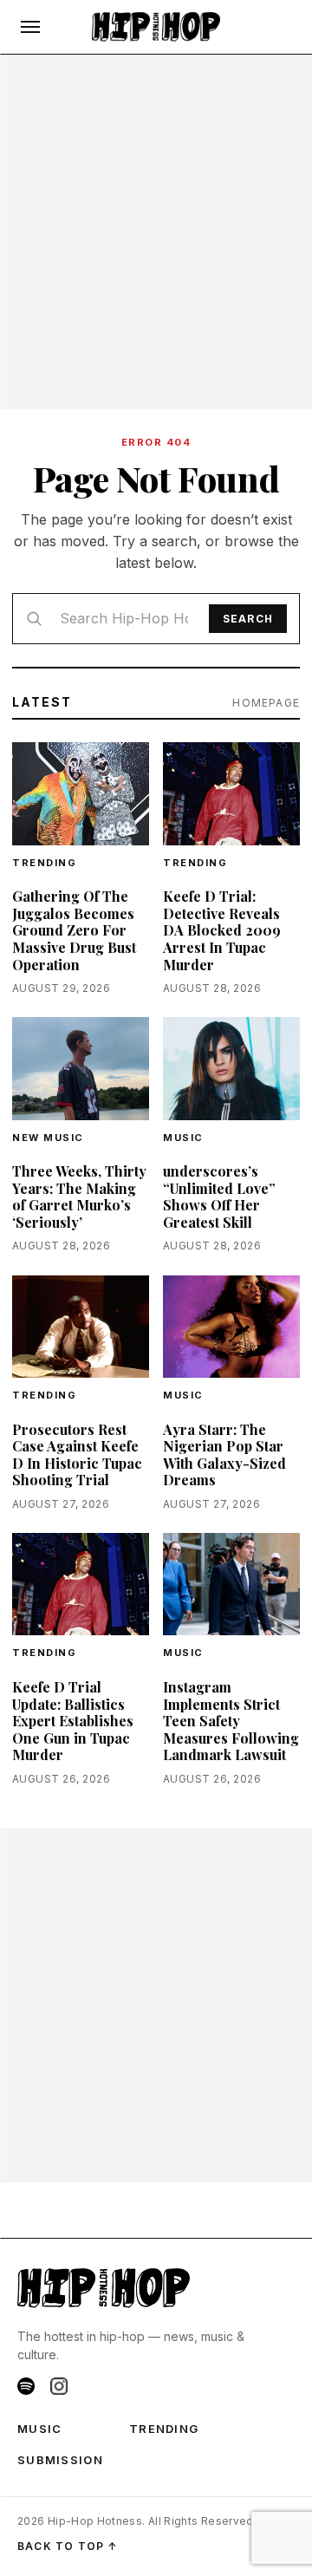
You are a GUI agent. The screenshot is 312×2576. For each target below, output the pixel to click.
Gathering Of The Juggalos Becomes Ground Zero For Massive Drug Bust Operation (74, 930)
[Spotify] (26, 2386)
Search (248, 619)
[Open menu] (30, 27)
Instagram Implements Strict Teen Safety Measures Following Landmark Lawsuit (231, 1721)
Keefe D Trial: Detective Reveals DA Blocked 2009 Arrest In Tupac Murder (222, 930)
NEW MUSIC (48, 1138)
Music (183, 1138)
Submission (60, 2460)
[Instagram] (59, 2386)
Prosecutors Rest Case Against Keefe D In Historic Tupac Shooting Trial (77, 1455)
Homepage (266, 703)
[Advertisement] (156, 232)
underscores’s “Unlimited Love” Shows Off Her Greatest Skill (219, 1197)
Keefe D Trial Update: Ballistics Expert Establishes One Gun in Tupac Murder (73, 1721)
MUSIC (40, 2429)
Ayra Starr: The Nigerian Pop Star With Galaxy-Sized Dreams (224, 1455)
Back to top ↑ (68, 2546)
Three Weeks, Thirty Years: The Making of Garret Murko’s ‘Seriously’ (79, 1197)
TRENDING (44, 863)
